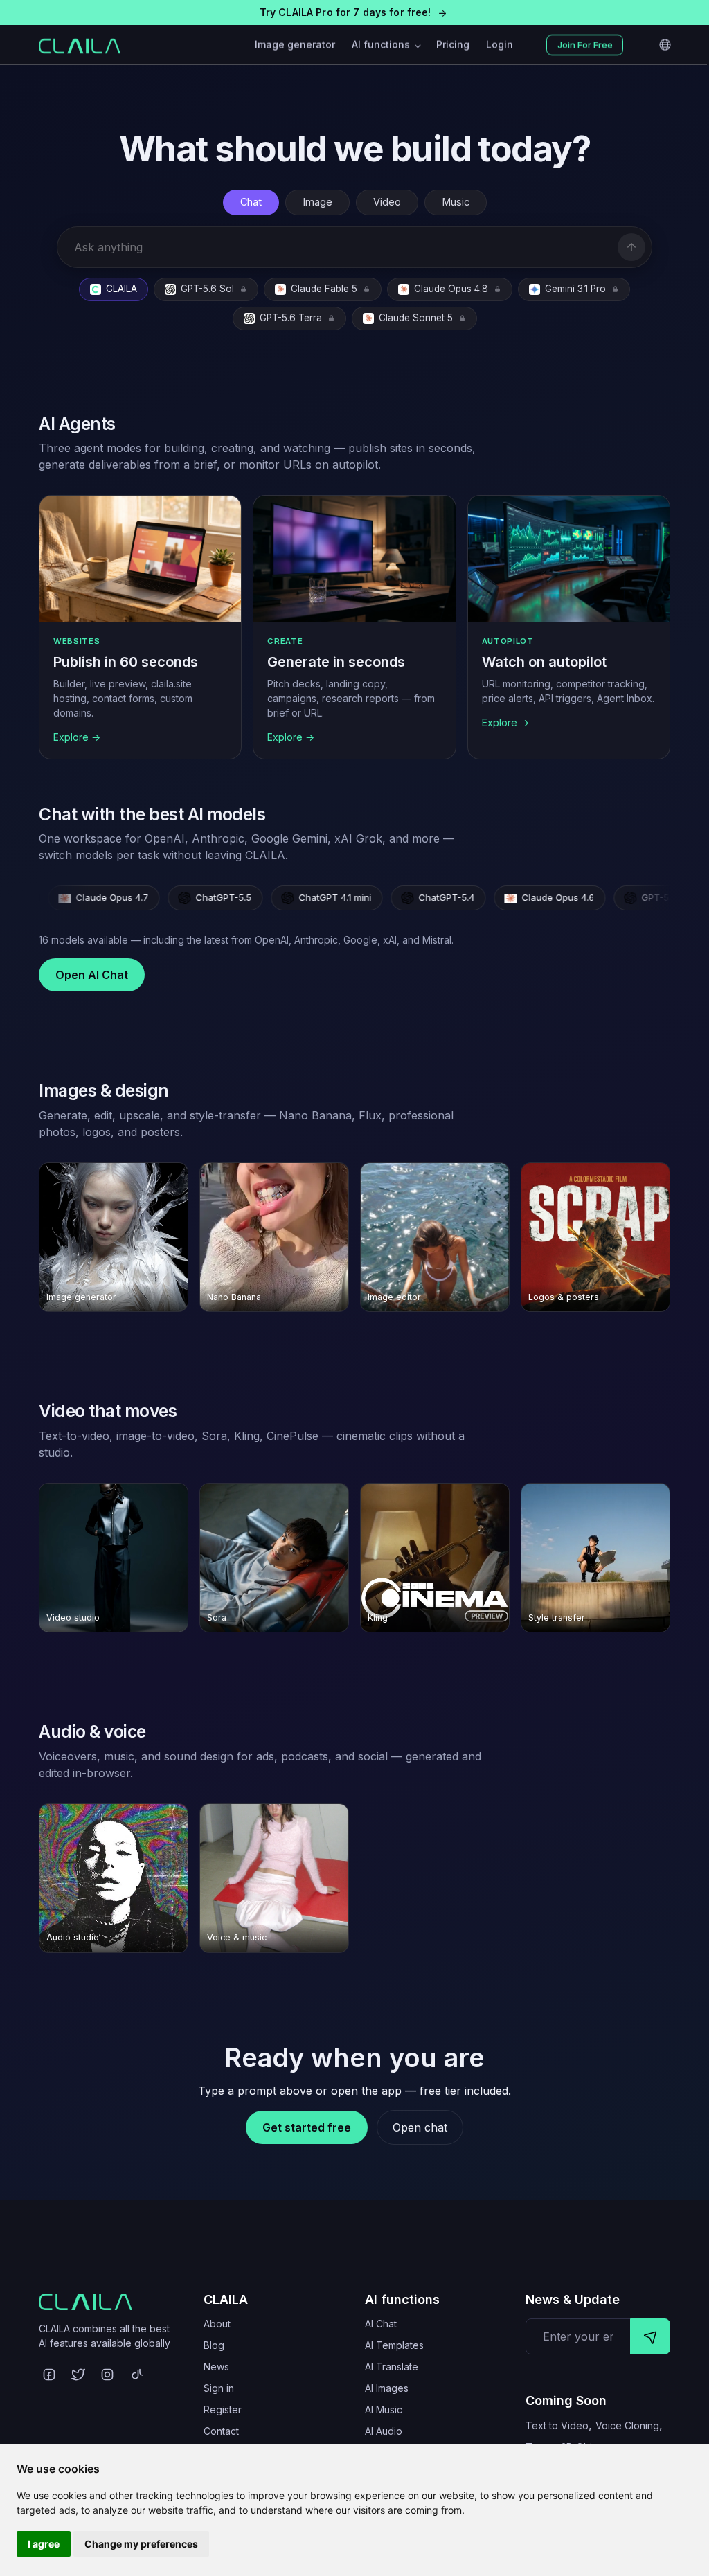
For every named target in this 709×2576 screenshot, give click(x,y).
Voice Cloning (627, 2425)
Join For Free (585, 45)
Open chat (420, 2127)
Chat (251, 202)
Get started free (307, 2127)
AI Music (384, 2410)
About (217, 2324)
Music (456, 202)
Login (500, 45)
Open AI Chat (92, 975)
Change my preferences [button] (141, 2544)
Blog (214, 2345)
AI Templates (394, 2345)
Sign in (219, 2388)
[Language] (665, 45)
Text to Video (557, 2425)
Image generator (295, 45)
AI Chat (381, 2324)
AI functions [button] (382, 45)
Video (387, 202)
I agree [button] (44, 2544)
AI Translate (392, 2367)
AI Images (387, 2388)
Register (223, 2410)
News (216, 2367)
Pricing (453, 45)
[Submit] (650, 2336)
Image (317, 202)
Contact (221, 2431)
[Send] (631, 247)
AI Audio (384, 2431)
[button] (354, 12)
